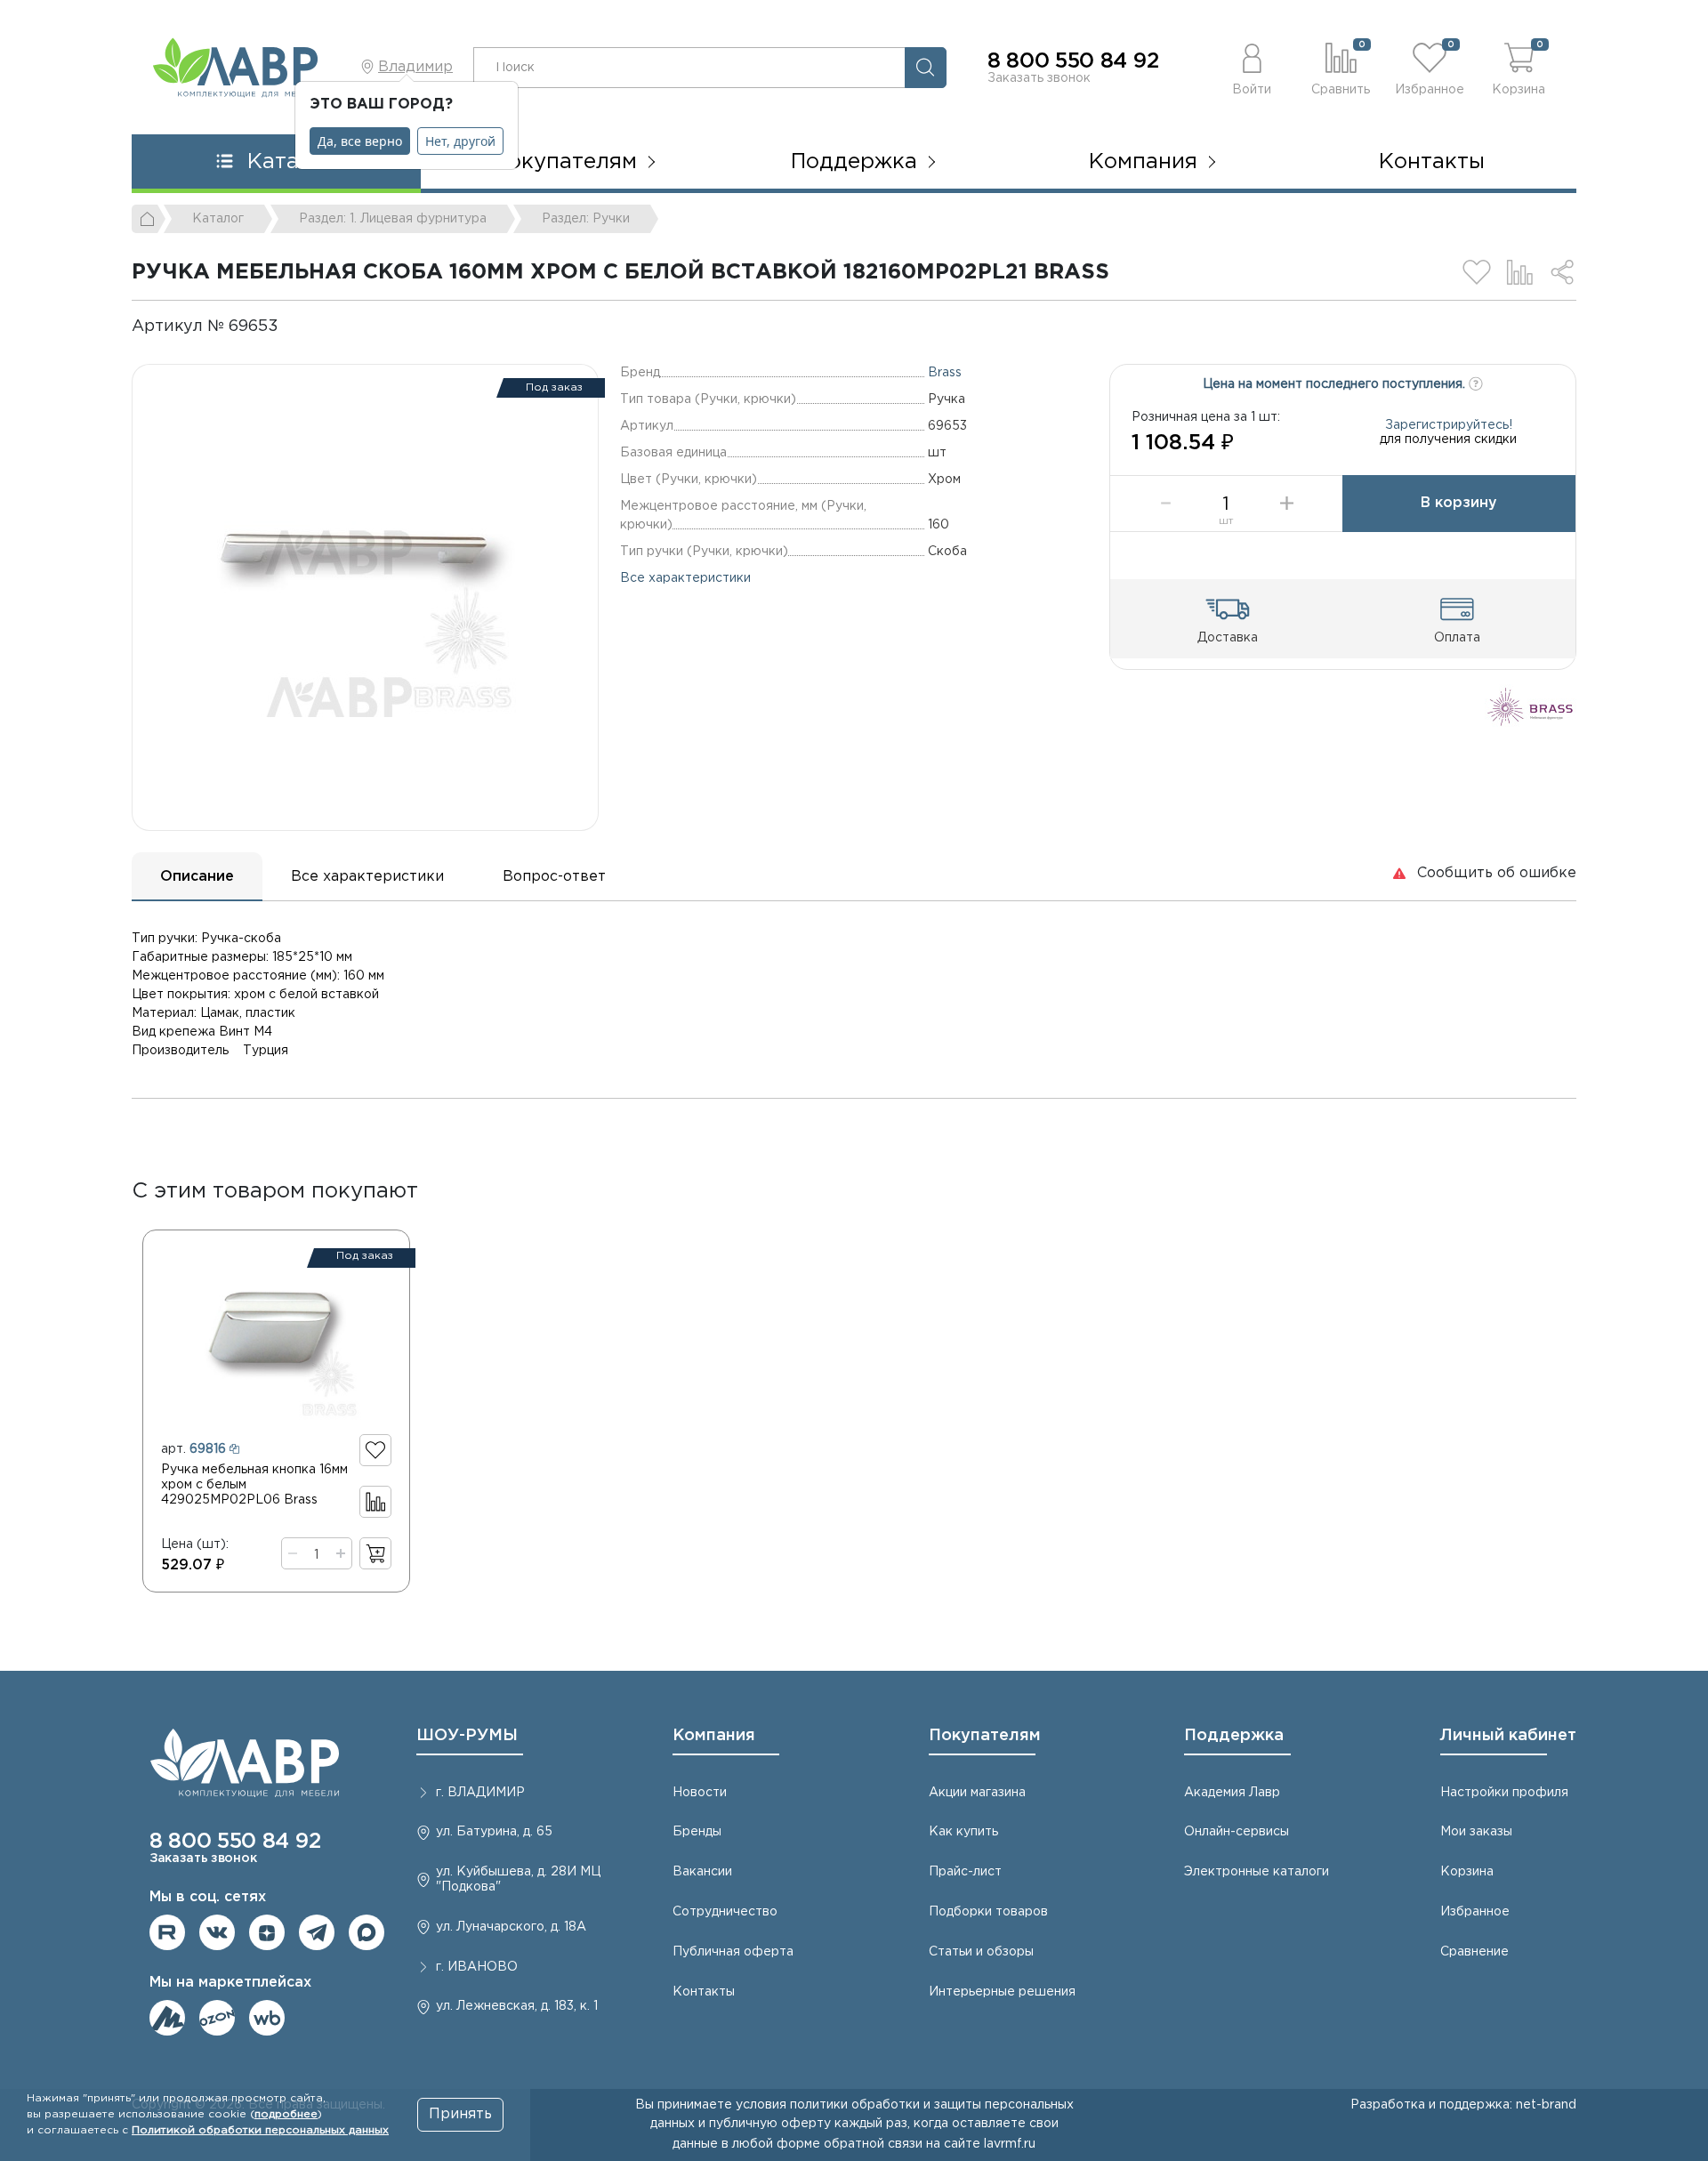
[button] (1252, 67)
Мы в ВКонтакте (217, 1932)
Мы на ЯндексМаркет (167, 2018)
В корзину (1459, 503)
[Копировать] (294, 327)
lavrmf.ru (1010, 2144)
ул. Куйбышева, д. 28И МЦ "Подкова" (518, 1879)
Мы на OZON (217, 2018)
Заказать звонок (1039, 78)
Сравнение (1474, 1952)
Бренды (697, 1832)
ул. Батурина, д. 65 (494, 1832)
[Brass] (1531, 706)
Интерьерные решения (1002, 1992)
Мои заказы (1476, 1832)
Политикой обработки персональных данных (260, 2130)
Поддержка (1234, 1736)
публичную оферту (770, 2124)
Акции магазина (977, 1793)
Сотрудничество (725, 1912)
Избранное (1475, 1912)
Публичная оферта (733, 1952)
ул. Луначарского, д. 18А (511, 1927)
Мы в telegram (317, 1932)
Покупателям (985, 1736)
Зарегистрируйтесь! (1449, 425)
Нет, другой (460, 141)
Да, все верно (360, 141)
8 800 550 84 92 (1073, 61)
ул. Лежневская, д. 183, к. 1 (517, 2006)
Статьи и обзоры (981, 1952)
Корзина (1467, 1872)
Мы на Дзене (267, 1932)
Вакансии (702, 1872)
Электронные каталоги (1257, 1872)
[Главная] (149, 219)
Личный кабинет (1508, 1736)
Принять (460, 2114)
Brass (945, 373)
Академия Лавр (1232, 1793)
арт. (193, 1449)
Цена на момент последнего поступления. (1336, 384)
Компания (714, 1736)
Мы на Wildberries (267, 2018)
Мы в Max (367, 1932)
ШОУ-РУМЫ (467, 1736)
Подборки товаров (988, 1912)
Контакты (1432, 162)
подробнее (286, 2114)
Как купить (963, 1832)
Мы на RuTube (167, 1932)
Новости (700, 1793)
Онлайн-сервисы (1237, 1832)
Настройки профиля (1504, 1793)
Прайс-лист (965, 1872)
